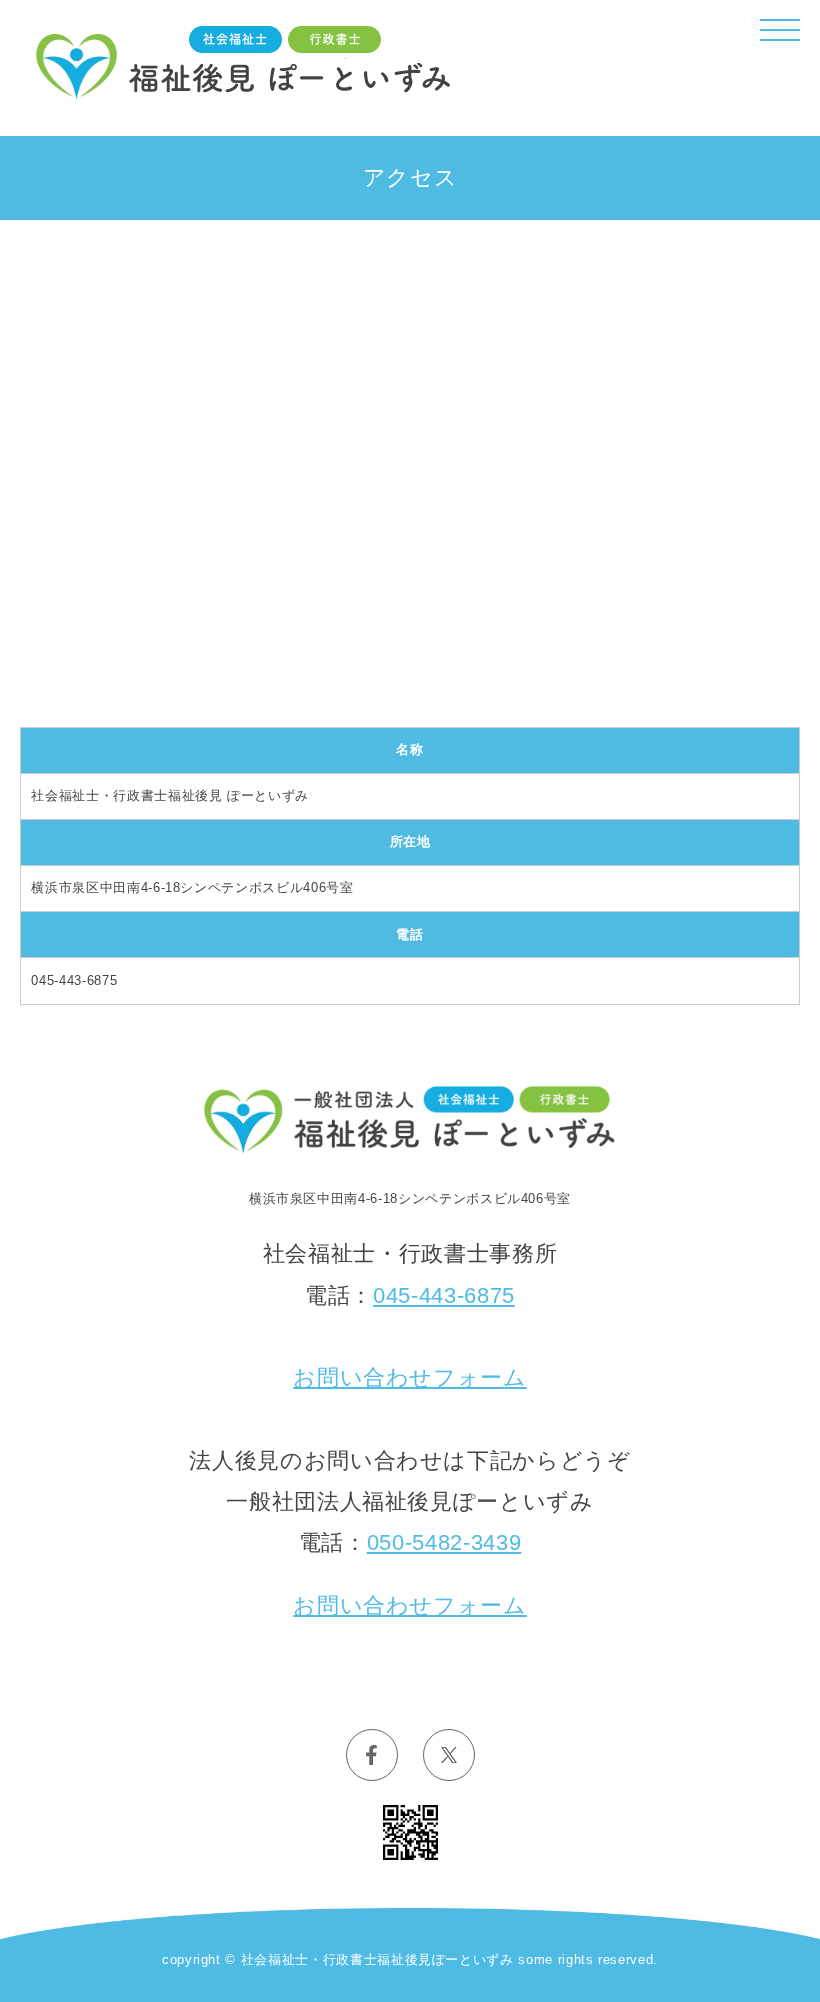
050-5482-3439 (444, 1542)
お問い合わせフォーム (410, 1377)
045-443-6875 (444, 1295)
